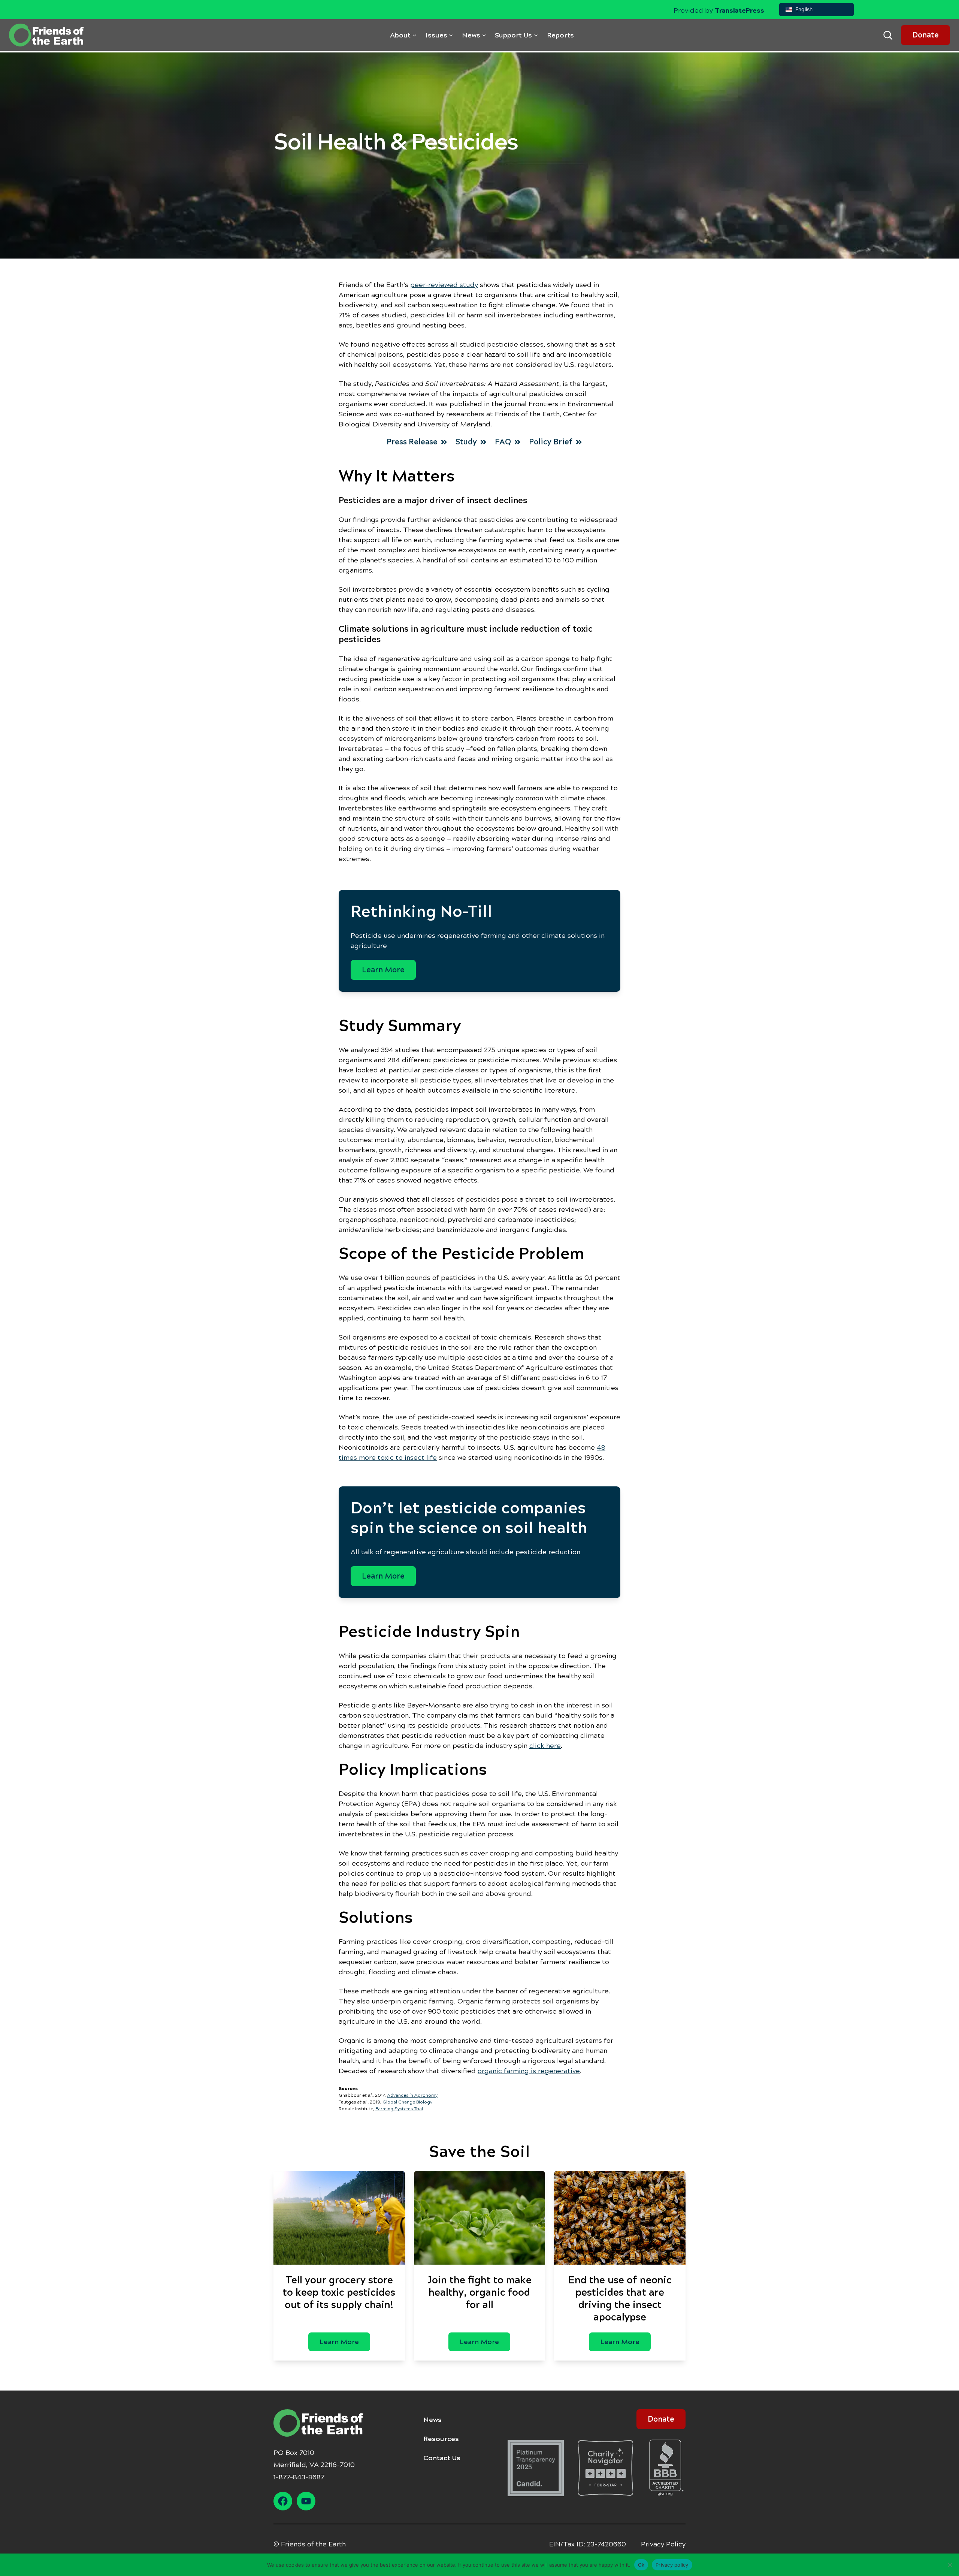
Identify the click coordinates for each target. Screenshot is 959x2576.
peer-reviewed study (444, 285)
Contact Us (442, 2458)
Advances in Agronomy (412, 2095)
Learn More (383, 970)
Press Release (412, 442)
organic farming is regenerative (529, 2071)
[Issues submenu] (451, 35)
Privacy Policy (663, 2544)
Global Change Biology (407, 2102)
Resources (441, 2439)
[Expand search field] (888, 35)
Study (466, 442)
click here (545, 1746)
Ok (641, 2564)
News (432, 2420)
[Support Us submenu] (536, 35)
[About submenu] (415, 35)
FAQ (503, 442)
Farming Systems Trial (399, 2109)
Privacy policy (672, 2564)
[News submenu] (484, 35)
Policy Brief (551, 442)
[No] (950, 2565)
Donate (925, 35)
